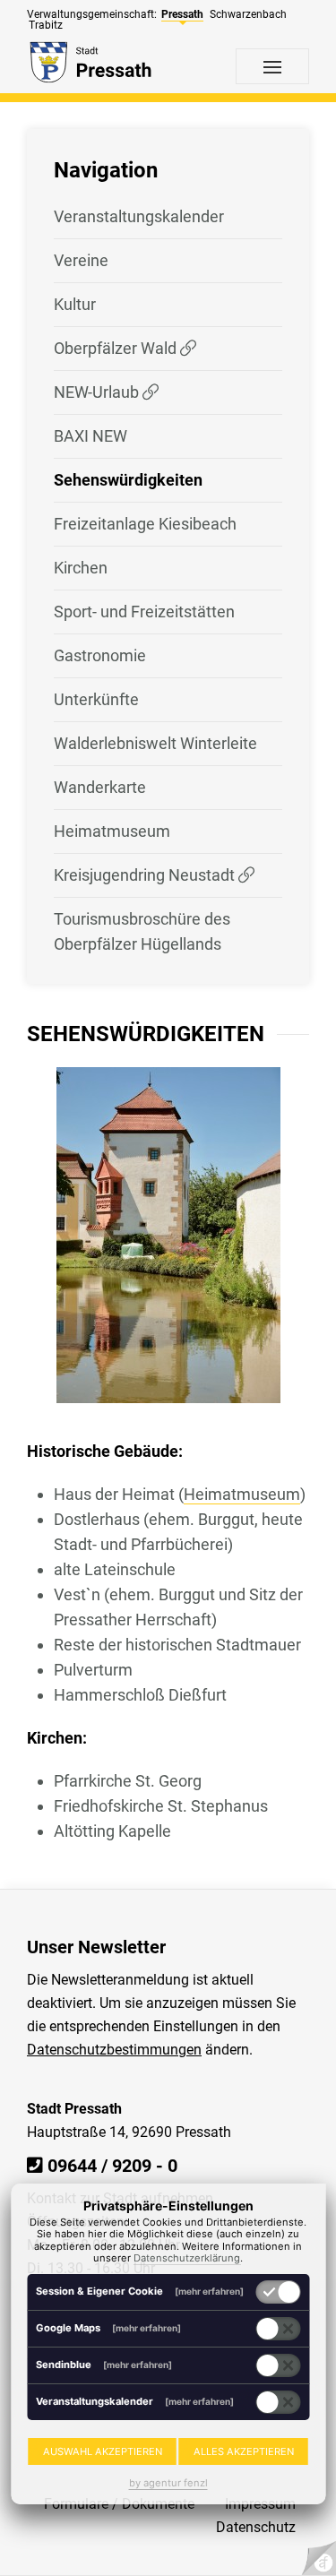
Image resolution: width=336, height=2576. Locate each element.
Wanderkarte (100, 787)
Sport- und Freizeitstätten (144, 612)
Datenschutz (256, 2527)
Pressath (182, 14)
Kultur (75, 304)
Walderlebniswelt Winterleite (155, 743)
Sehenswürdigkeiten (128, 480)
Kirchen (81, 568)
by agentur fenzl (168, 2483)
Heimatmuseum (112, 831)
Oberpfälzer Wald (117, 348)
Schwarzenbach (248, 14)
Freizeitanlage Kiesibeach (145, 524)
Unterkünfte (96, 699)
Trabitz (46, 25)
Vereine (81, 260)
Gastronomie (100, 655)
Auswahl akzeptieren (103, 2451)
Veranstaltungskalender (139, 216)
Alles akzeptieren (244, 2451)
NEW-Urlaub (98, 392)
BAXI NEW (90, 436)
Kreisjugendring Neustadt (146, 875)
